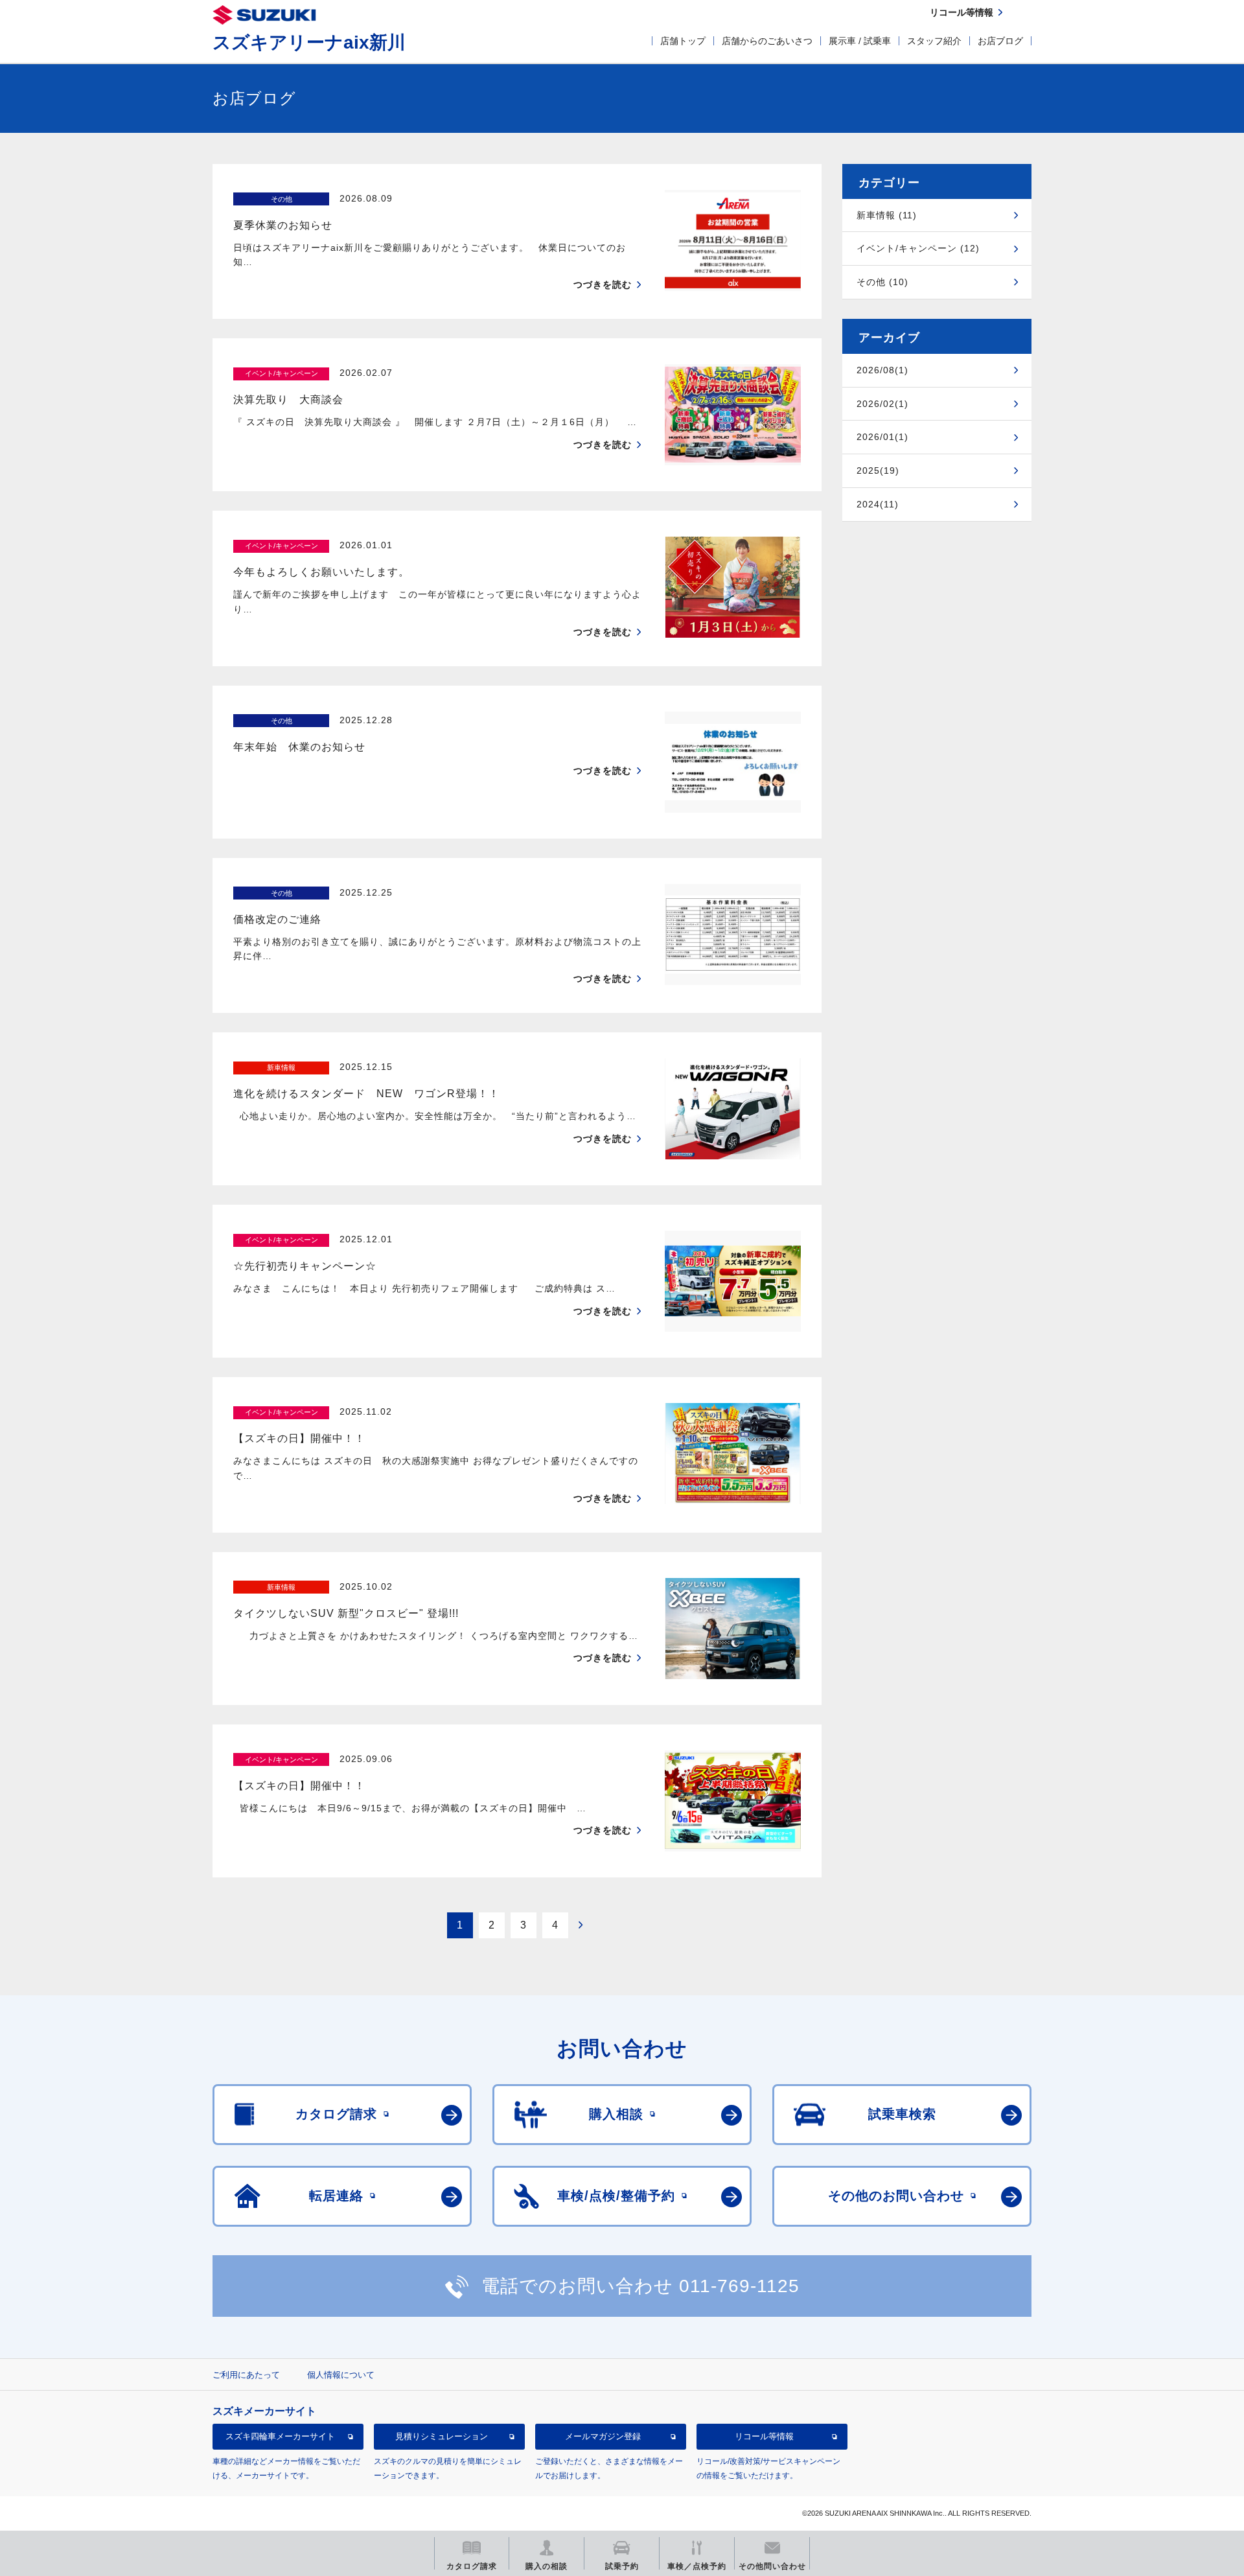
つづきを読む (603, 284)
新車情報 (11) (887, 215)
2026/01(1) (882, 437)
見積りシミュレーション (442, 2436)
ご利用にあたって (246, 2375)
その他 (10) (882, 282)
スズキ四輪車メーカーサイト (280, 2436)
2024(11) (878, 504)
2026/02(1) (882, 404)
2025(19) (878, 470)
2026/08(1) (882, 370)
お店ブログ (1000, 41)
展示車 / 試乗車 (860, 41)
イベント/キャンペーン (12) (918, 248)
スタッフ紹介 (934, 41)
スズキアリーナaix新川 (309, 42)
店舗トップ (683, 41)
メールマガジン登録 (603, 2436)
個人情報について (341, 2375)
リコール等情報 (764, 2436)
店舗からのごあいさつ (767, 41)
